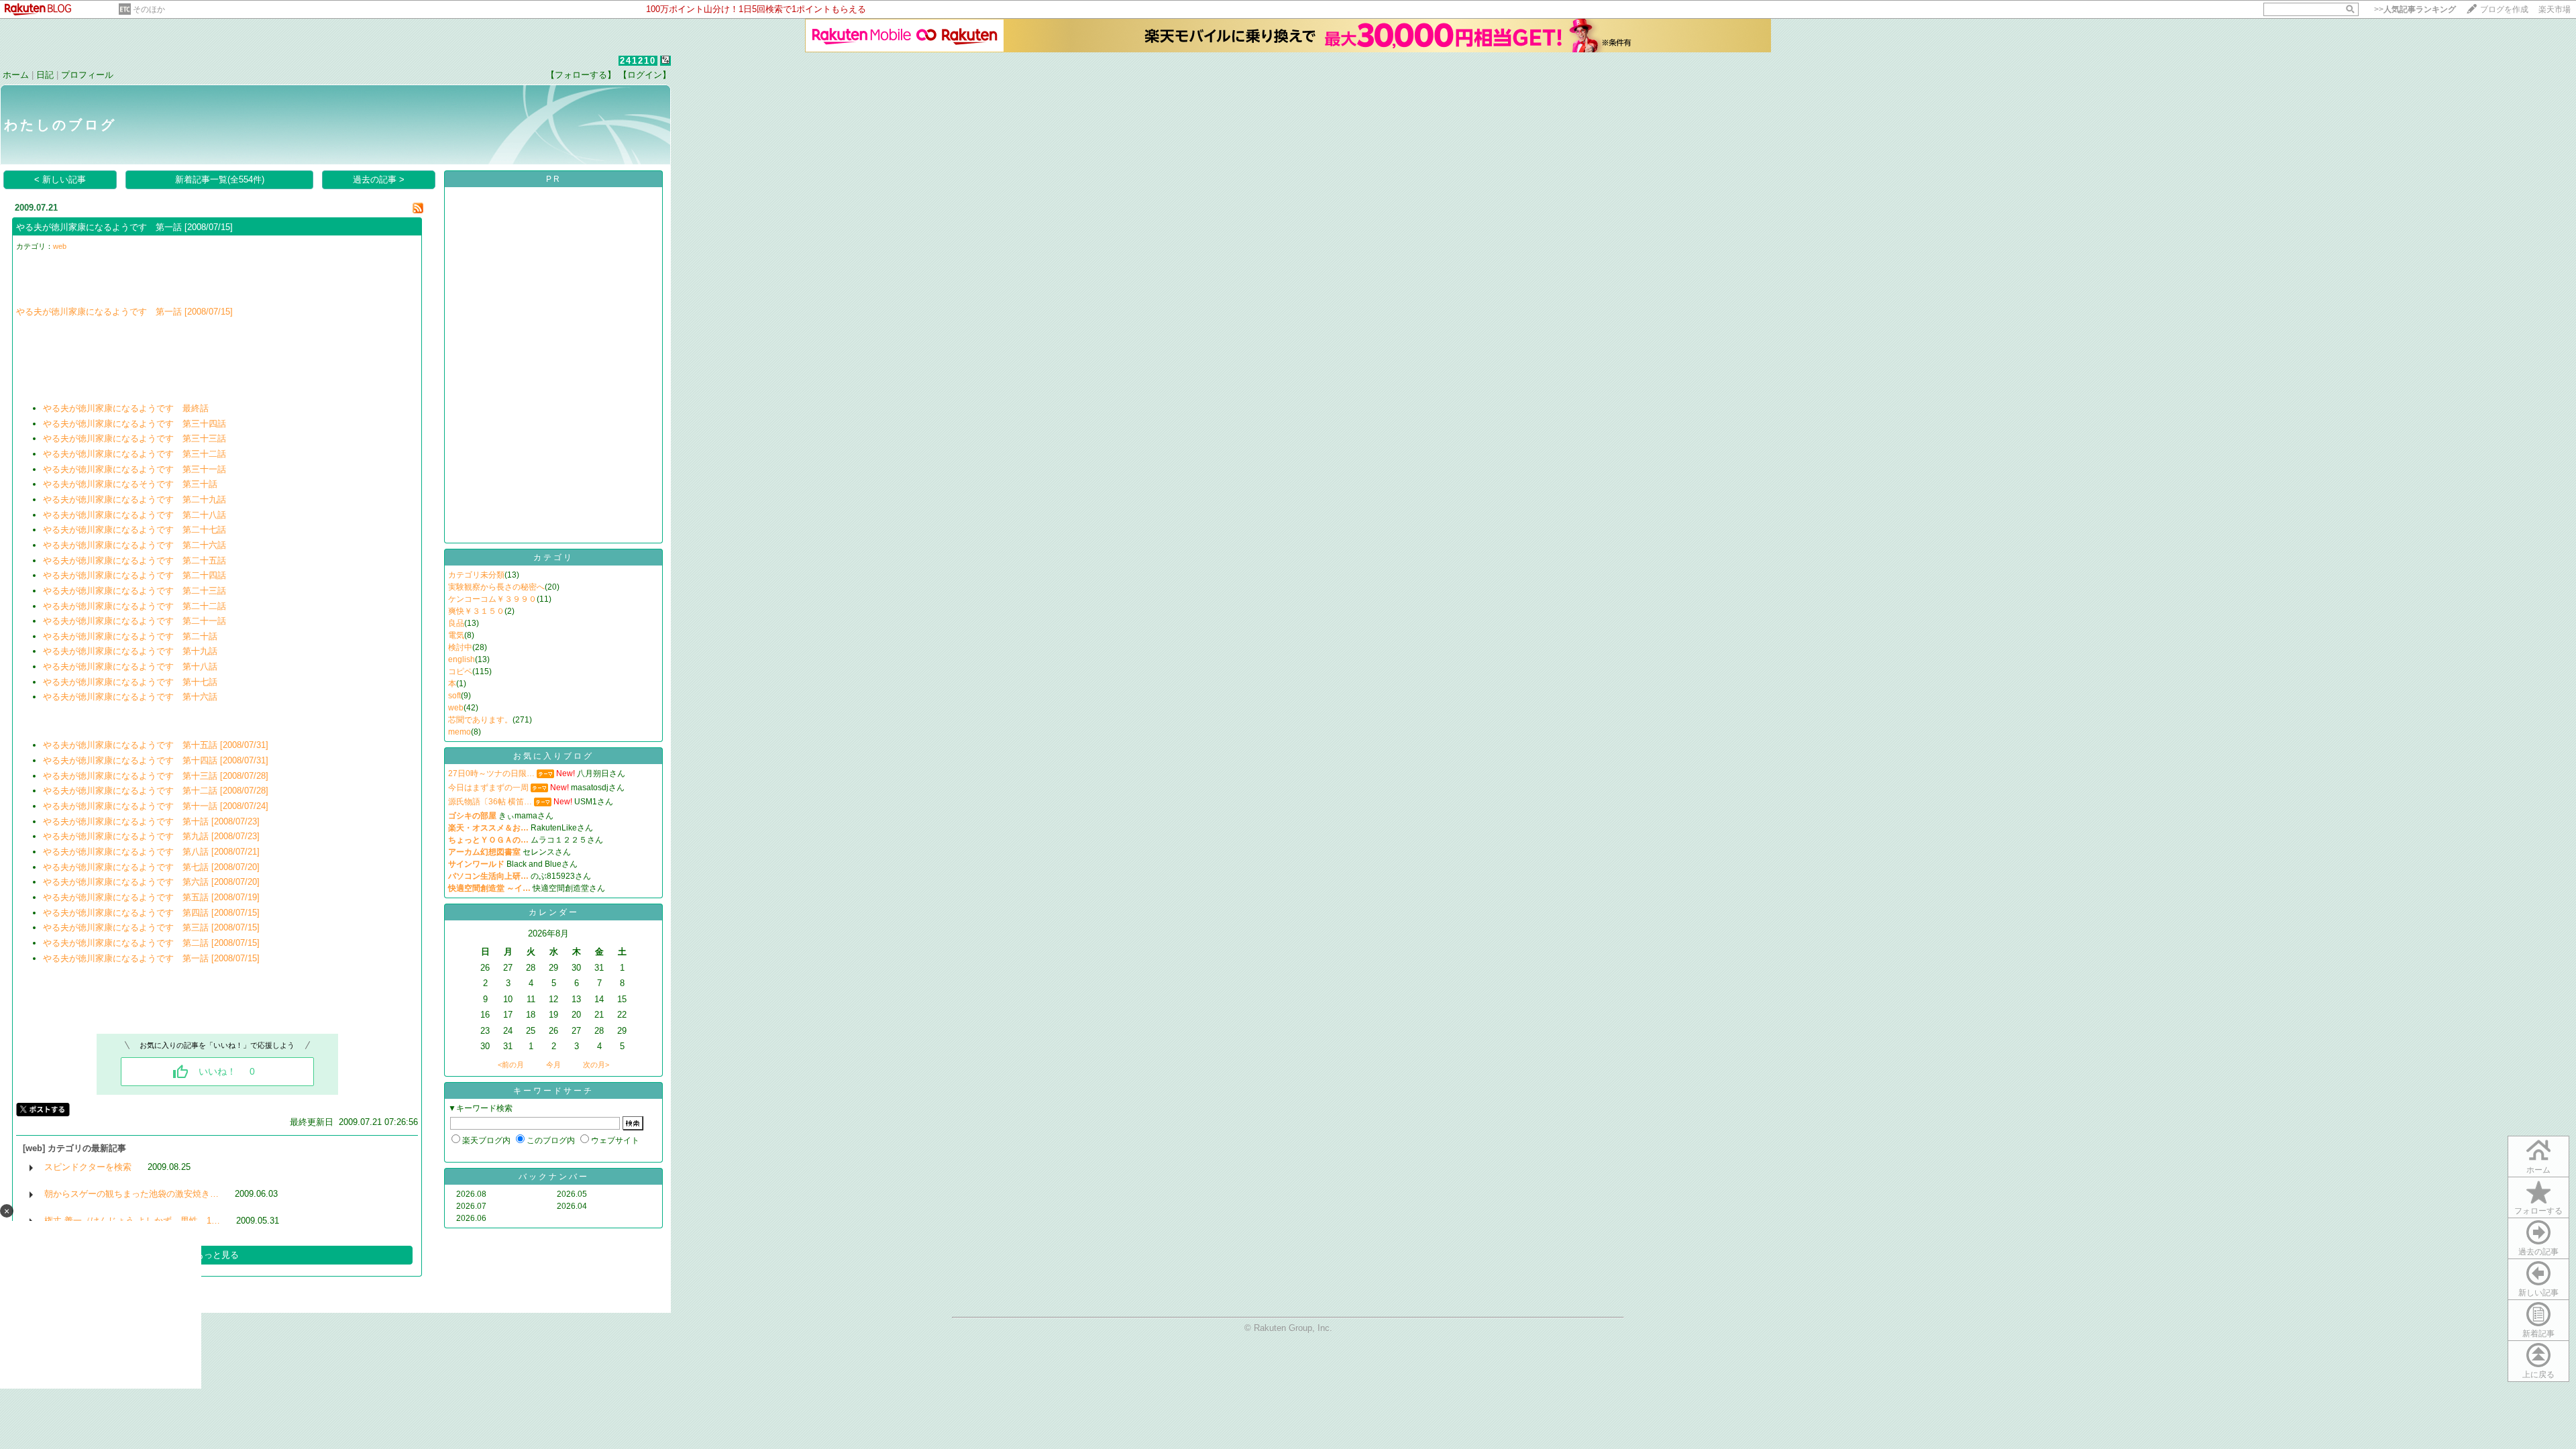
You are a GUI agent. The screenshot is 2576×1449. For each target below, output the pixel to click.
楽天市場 (2555, 9)
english (462, 659)
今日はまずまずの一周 (488, 788)
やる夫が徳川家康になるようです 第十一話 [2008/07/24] (156, 806)
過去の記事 (2538, 1252)
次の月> (596, 1065)
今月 (553, 1065)
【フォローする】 (581, 75)
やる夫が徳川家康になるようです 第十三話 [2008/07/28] (156, 776)
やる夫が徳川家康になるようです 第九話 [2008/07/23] (151, 836)
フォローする (2538, 1211)
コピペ (460, 672)
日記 (45, 75)
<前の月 (511, 1065)
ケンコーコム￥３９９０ (492, 599)
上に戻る (2538, 1375)
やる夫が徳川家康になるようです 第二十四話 (135, 575)
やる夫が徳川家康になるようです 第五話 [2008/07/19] (151, 897)
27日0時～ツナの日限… (491, 773)
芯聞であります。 (480, 720)
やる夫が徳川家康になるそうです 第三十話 (130, 484)
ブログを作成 (2504, 9)
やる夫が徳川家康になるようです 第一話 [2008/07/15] (124, 227)
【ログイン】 (645, 75)
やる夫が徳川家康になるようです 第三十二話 (135, 454)
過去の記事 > (379, 179)
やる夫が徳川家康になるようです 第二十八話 (135, 515)
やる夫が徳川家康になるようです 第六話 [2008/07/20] (151, 882)
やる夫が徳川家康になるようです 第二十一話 (135, 621)
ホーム (16, 75)
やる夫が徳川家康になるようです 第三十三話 (135, 438)
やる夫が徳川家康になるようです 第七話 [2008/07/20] (151, 867)
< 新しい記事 (60, 179)
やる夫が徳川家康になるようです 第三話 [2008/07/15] (151, 927)
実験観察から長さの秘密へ (496, 587)
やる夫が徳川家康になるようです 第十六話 (130, 697)
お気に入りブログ (553, 756)
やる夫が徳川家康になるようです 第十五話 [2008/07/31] (156, 745)
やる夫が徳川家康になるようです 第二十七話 (135, 530)
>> (2415, 9)
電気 (456, 635)
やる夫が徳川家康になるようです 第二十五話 (135, 560)
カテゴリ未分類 (476, 575)
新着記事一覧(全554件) (220, 179)
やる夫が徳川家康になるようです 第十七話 (130, 682)
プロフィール (87, 75)
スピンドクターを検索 (88, 1167)
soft (454, 696)
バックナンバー (554, 1177)
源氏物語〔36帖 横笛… (490, 802)
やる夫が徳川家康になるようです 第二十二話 (135, 606)
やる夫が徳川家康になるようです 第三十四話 (135, 424)
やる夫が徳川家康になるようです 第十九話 (130, 651)
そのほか (149, 9)
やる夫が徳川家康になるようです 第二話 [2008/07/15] (151, 943)
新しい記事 (2538, 1293)
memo (460, 732)
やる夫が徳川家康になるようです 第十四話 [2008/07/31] (156, 760)
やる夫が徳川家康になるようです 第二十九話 (135, 499)
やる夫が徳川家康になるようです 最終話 (126, 408)
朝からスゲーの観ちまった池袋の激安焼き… (131, 1194)
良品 (456, 623)
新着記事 (2538, 1334)
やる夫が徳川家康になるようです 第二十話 (130, 636)
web (60, 246)
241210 (638, 61)
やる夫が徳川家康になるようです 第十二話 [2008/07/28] (156, 791)
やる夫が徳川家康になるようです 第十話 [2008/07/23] (151, 821)
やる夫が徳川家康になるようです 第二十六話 (135, 545)
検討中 (460, 647)
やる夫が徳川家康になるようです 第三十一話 (135, 469)
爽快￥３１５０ (476, 611)
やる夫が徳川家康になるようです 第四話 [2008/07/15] (151, 913)
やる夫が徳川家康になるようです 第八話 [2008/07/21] (151, 852)
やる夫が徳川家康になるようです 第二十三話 (135, 591)
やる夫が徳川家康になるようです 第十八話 (130, 666)
